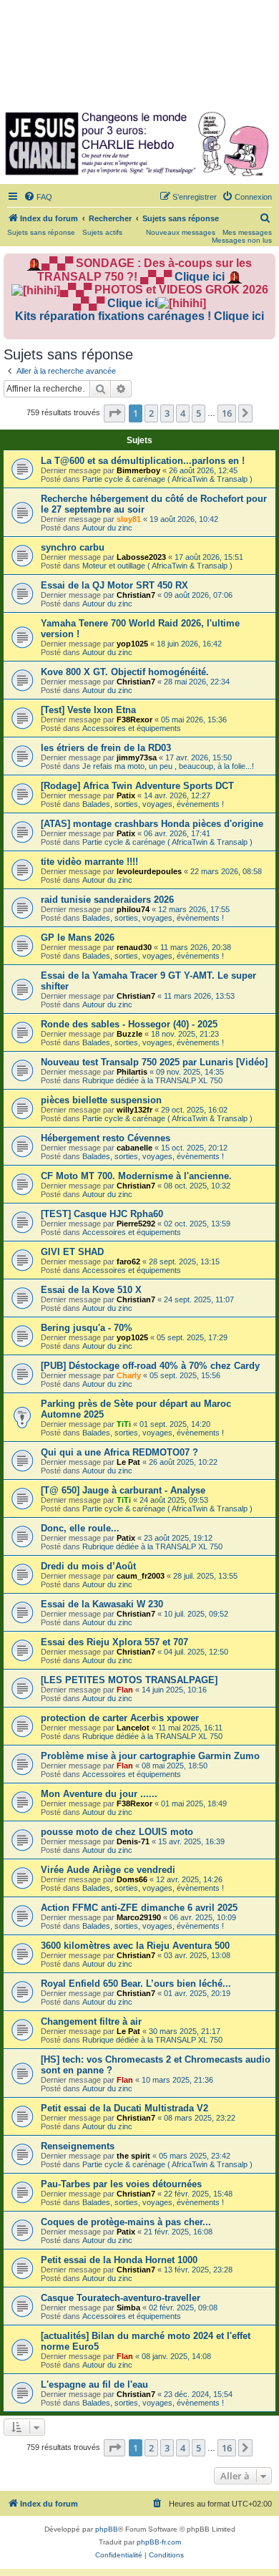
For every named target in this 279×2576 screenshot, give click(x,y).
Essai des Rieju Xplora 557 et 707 (114, 1642)
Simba (128, 2308)
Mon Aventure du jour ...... (99, 1794)
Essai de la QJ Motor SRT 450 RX (114, 585)
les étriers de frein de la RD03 (106, 748)
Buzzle (129, 1034)
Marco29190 (139, 1917)
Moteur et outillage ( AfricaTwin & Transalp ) (157, 566)
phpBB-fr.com (159, 2542)
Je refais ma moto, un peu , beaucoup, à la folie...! (168, 766)
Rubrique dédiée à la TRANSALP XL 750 (152, 1080)
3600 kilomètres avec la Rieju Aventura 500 (135, 1946)
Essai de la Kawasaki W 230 (102, 1604)
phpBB (107, 2529)
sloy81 (129, 519)
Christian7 (136, 595)
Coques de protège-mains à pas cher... (126, 2222)
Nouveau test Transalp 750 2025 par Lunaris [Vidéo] (154, 1062)
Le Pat (128, 1462)
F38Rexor (134, 720)
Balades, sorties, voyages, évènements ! (153, 804)
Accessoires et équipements (132, 728)
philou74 (133, 909)
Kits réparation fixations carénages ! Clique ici (139, 316)
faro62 (128, 1262)
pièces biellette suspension (101, 1100)
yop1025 (132, 644)
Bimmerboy (138, 470)
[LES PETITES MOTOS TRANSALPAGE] (129, 1680)
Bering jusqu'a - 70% (87, 1328)
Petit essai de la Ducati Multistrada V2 (124, 2108)
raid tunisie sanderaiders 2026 (107, 900)
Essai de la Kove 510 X (91, 1290)
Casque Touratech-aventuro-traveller (121, 2298)
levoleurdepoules (149, 871)
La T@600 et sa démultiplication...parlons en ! (143, 461)
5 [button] (199, 413)
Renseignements (78, 2146)
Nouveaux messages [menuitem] (181, 232)
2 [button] (151, 413)
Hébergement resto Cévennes (106, 1138)
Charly (129, 1375)
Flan (125, 1690)
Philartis (132, 1072)
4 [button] (183, 413)
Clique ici (200, 277)
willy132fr (134, 1110)
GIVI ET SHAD (72, 1252)
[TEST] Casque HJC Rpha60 (102, 1214)
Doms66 (132, 1879)
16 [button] (227, 413)
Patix (126, 795)
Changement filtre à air (91, 2021)
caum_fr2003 (141, 1576)
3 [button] (167, 413)
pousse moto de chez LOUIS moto (117, 1832)
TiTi (124, 1424)
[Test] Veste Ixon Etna (88, 710)
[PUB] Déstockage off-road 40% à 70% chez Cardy (150, 1366)
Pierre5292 (136, 1224)
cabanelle (134, 1148)
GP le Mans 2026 (78, 938)
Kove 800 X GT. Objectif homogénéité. (125, 672)
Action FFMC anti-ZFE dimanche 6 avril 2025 (139, 1908)
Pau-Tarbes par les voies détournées (121, 2184)
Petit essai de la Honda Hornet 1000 (119, 2260)
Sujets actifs (102, 232)
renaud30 (134, 947)
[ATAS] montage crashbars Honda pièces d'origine (152, 824)
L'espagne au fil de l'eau (94, 2384)
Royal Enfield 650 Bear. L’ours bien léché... (136, 1984)
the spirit (133, 2156)
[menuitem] (38, 197)
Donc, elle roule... (80, 1528)
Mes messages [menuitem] (247, 232)
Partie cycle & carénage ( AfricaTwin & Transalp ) (167, 479)
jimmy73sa (137, 757)
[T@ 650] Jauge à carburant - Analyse (123, 1490)
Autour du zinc (107, 528)
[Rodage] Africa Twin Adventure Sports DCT (137, 786)
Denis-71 (133, 1841)
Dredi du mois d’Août (88, 1566)
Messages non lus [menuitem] (242, 240)
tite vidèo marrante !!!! (89, 862)
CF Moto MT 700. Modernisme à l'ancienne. (136, 1176)
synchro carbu (73, 547)
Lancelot (133, 1728)
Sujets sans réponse (41, 232)
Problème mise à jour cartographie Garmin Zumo (150, 1756)
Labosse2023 (141, 557)
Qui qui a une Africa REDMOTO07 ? (119, 1452)
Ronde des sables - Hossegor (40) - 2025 (129, 1024)
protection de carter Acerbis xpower (120, 1718)
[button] (114, 413)
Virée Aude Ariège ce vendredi (108, 1870)
